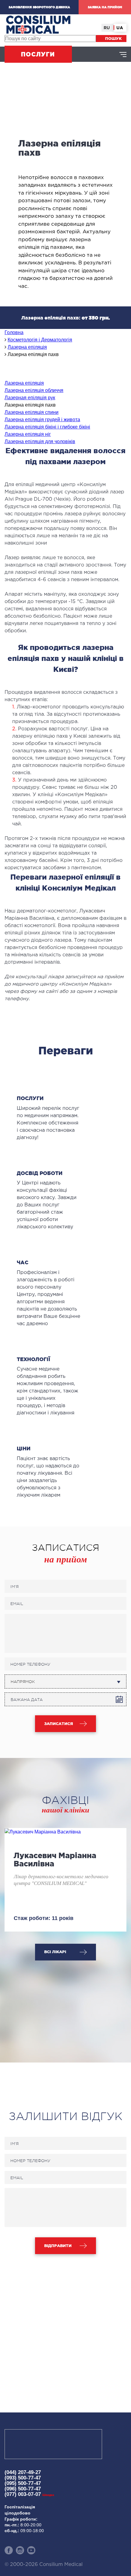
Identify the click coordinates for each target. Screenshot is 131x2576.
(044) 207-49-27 (23, 2472)
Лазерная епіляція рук (30, 398)
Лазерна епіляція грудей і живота (42, 420)
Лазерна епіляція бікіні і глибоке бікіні (47, 427)
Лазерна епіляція (24, 383)
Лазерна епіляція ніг (28, 434)
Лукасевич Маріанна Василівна (55, 1860)
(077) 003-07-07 (29, 2494)
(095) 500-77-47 (23, 2483)
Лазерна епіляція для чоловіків (40, 441)
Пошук (113, 39)
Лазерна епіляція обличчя (34, 390)
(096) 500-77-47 (23, 2489)
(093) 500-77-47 (23, 2478)
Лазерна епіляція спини (32, 412)
